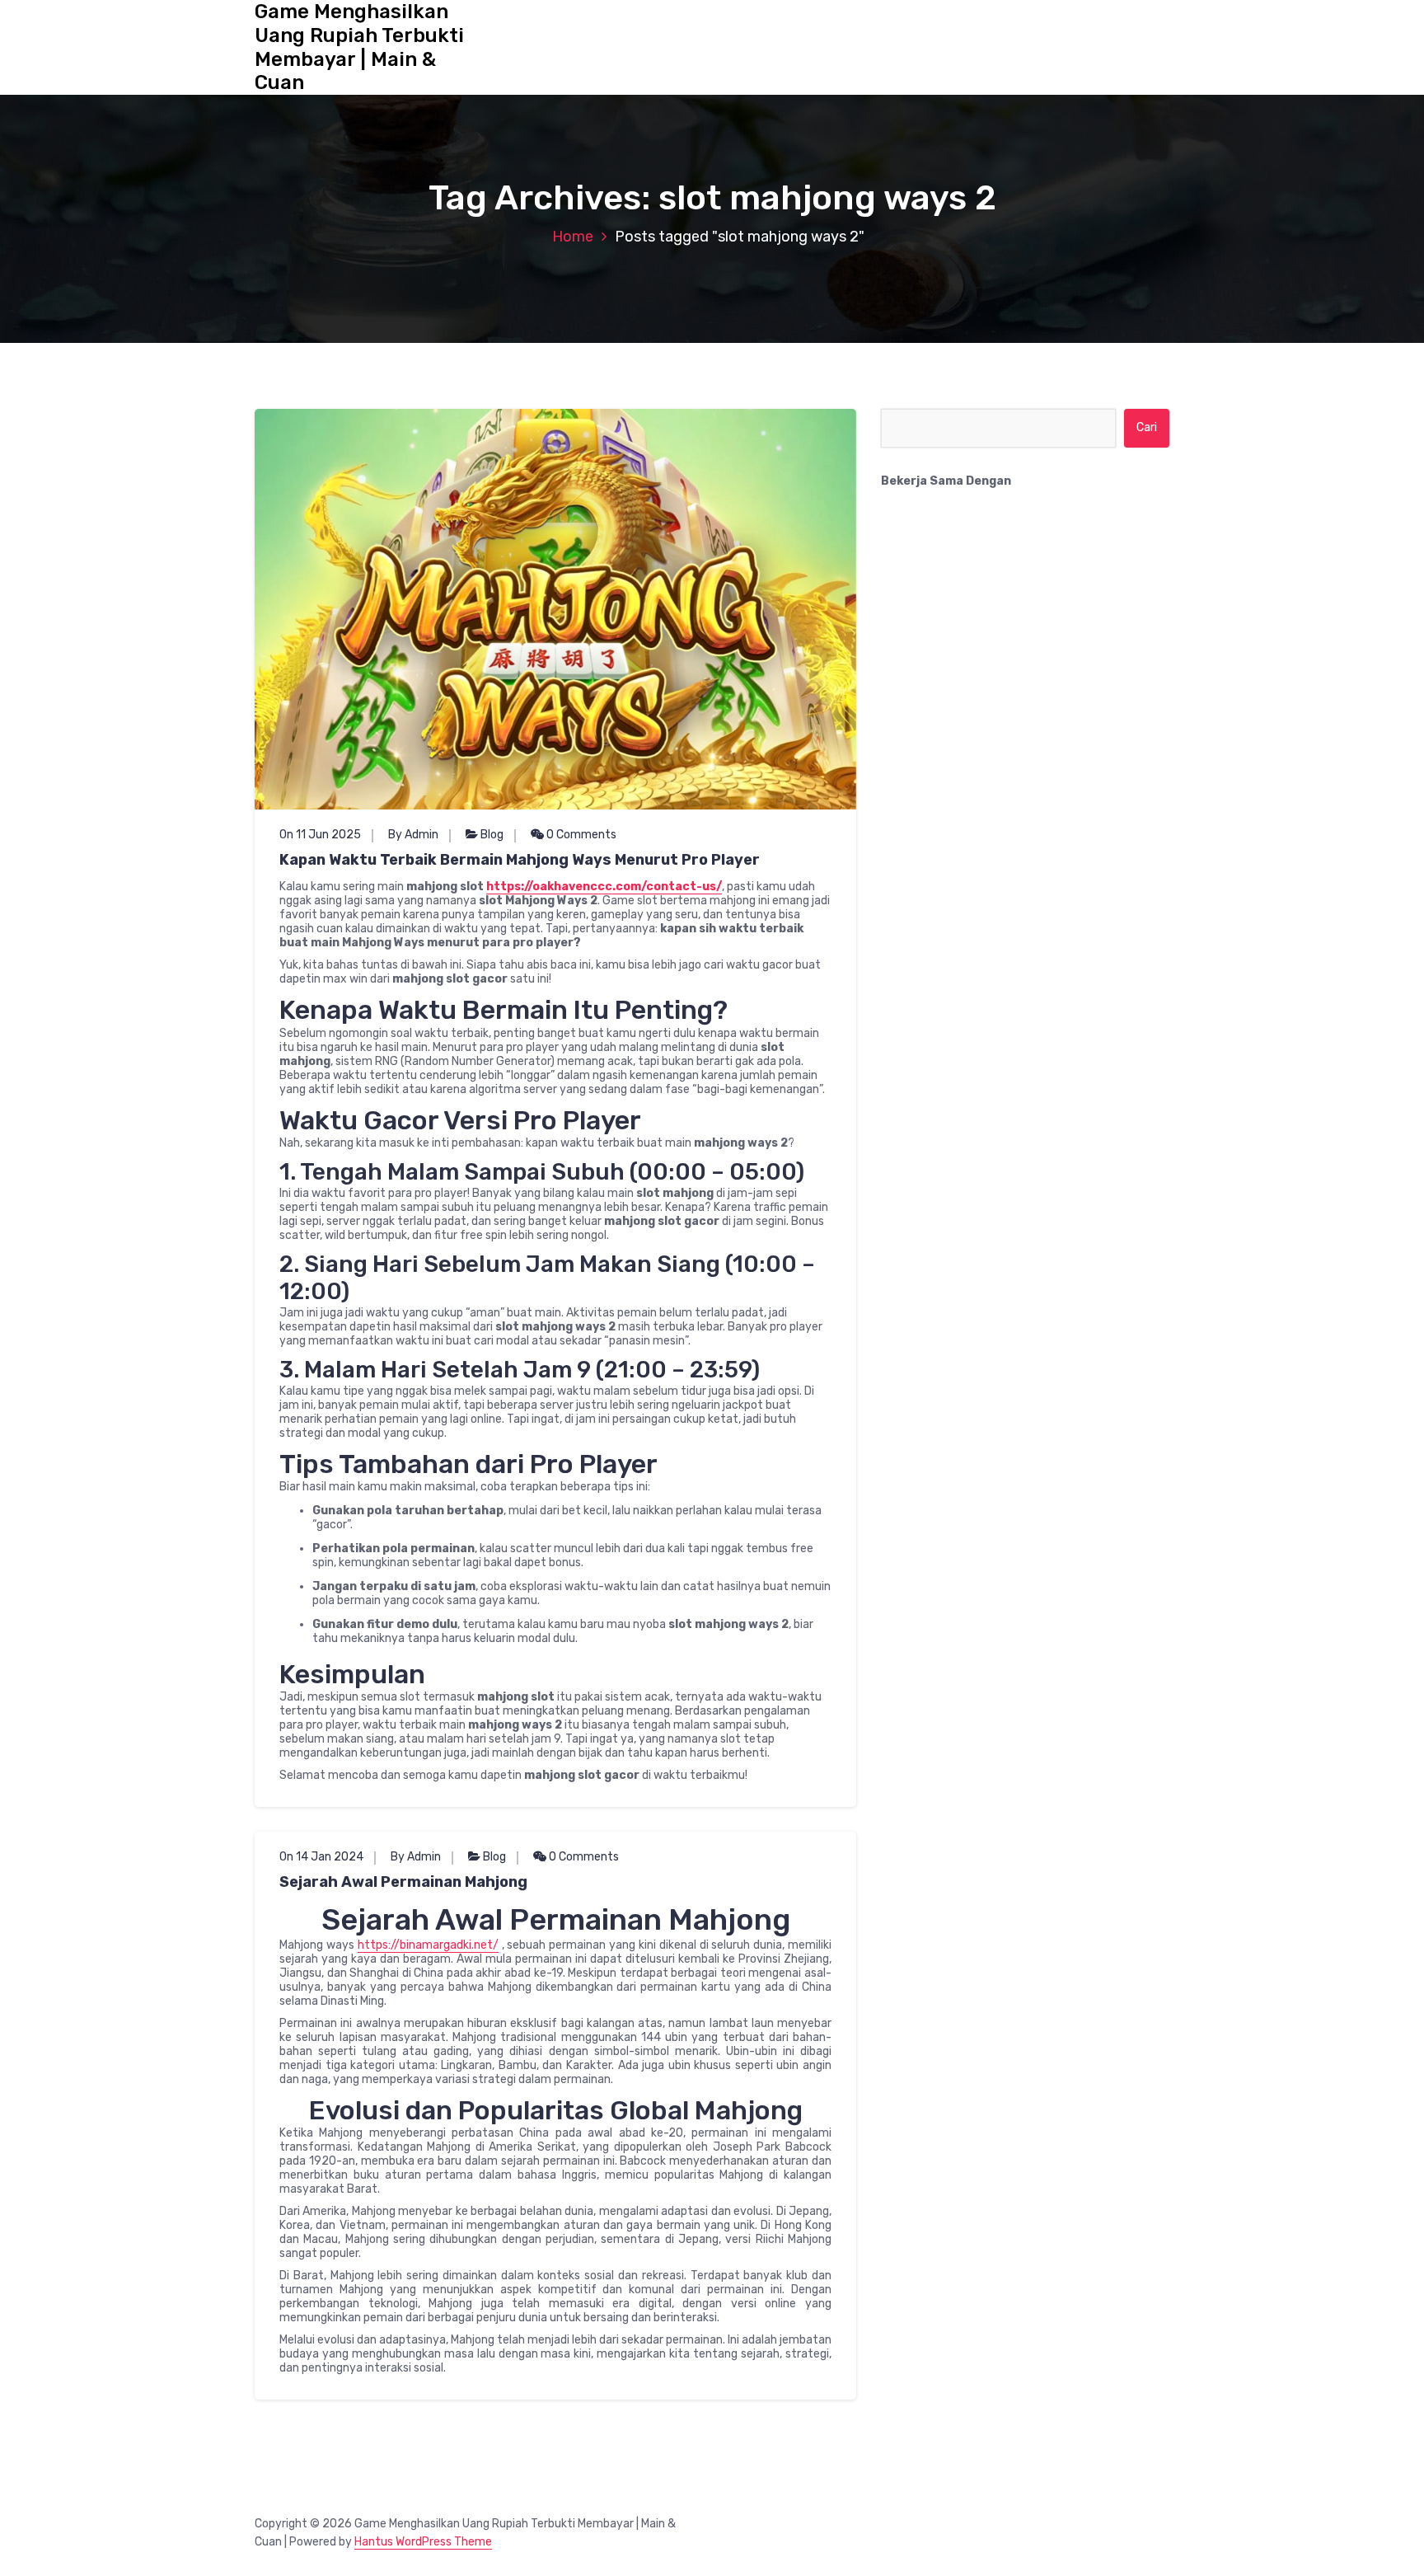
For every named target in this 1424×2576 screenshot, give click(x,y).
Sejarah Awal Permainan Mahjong (403, 1882)
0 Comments (580, 835)
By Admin (413, 835)
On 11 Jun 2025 (320, 835)
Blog (492, 835)
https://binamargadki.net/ (428, 1945)
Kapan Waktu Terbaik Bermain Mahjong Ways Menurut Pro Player (520, 860)
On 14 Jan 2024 (321, 1857)
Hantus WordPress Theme (423, 2542)
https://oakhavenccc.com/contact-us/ (604, 887)
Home (573, 237)
